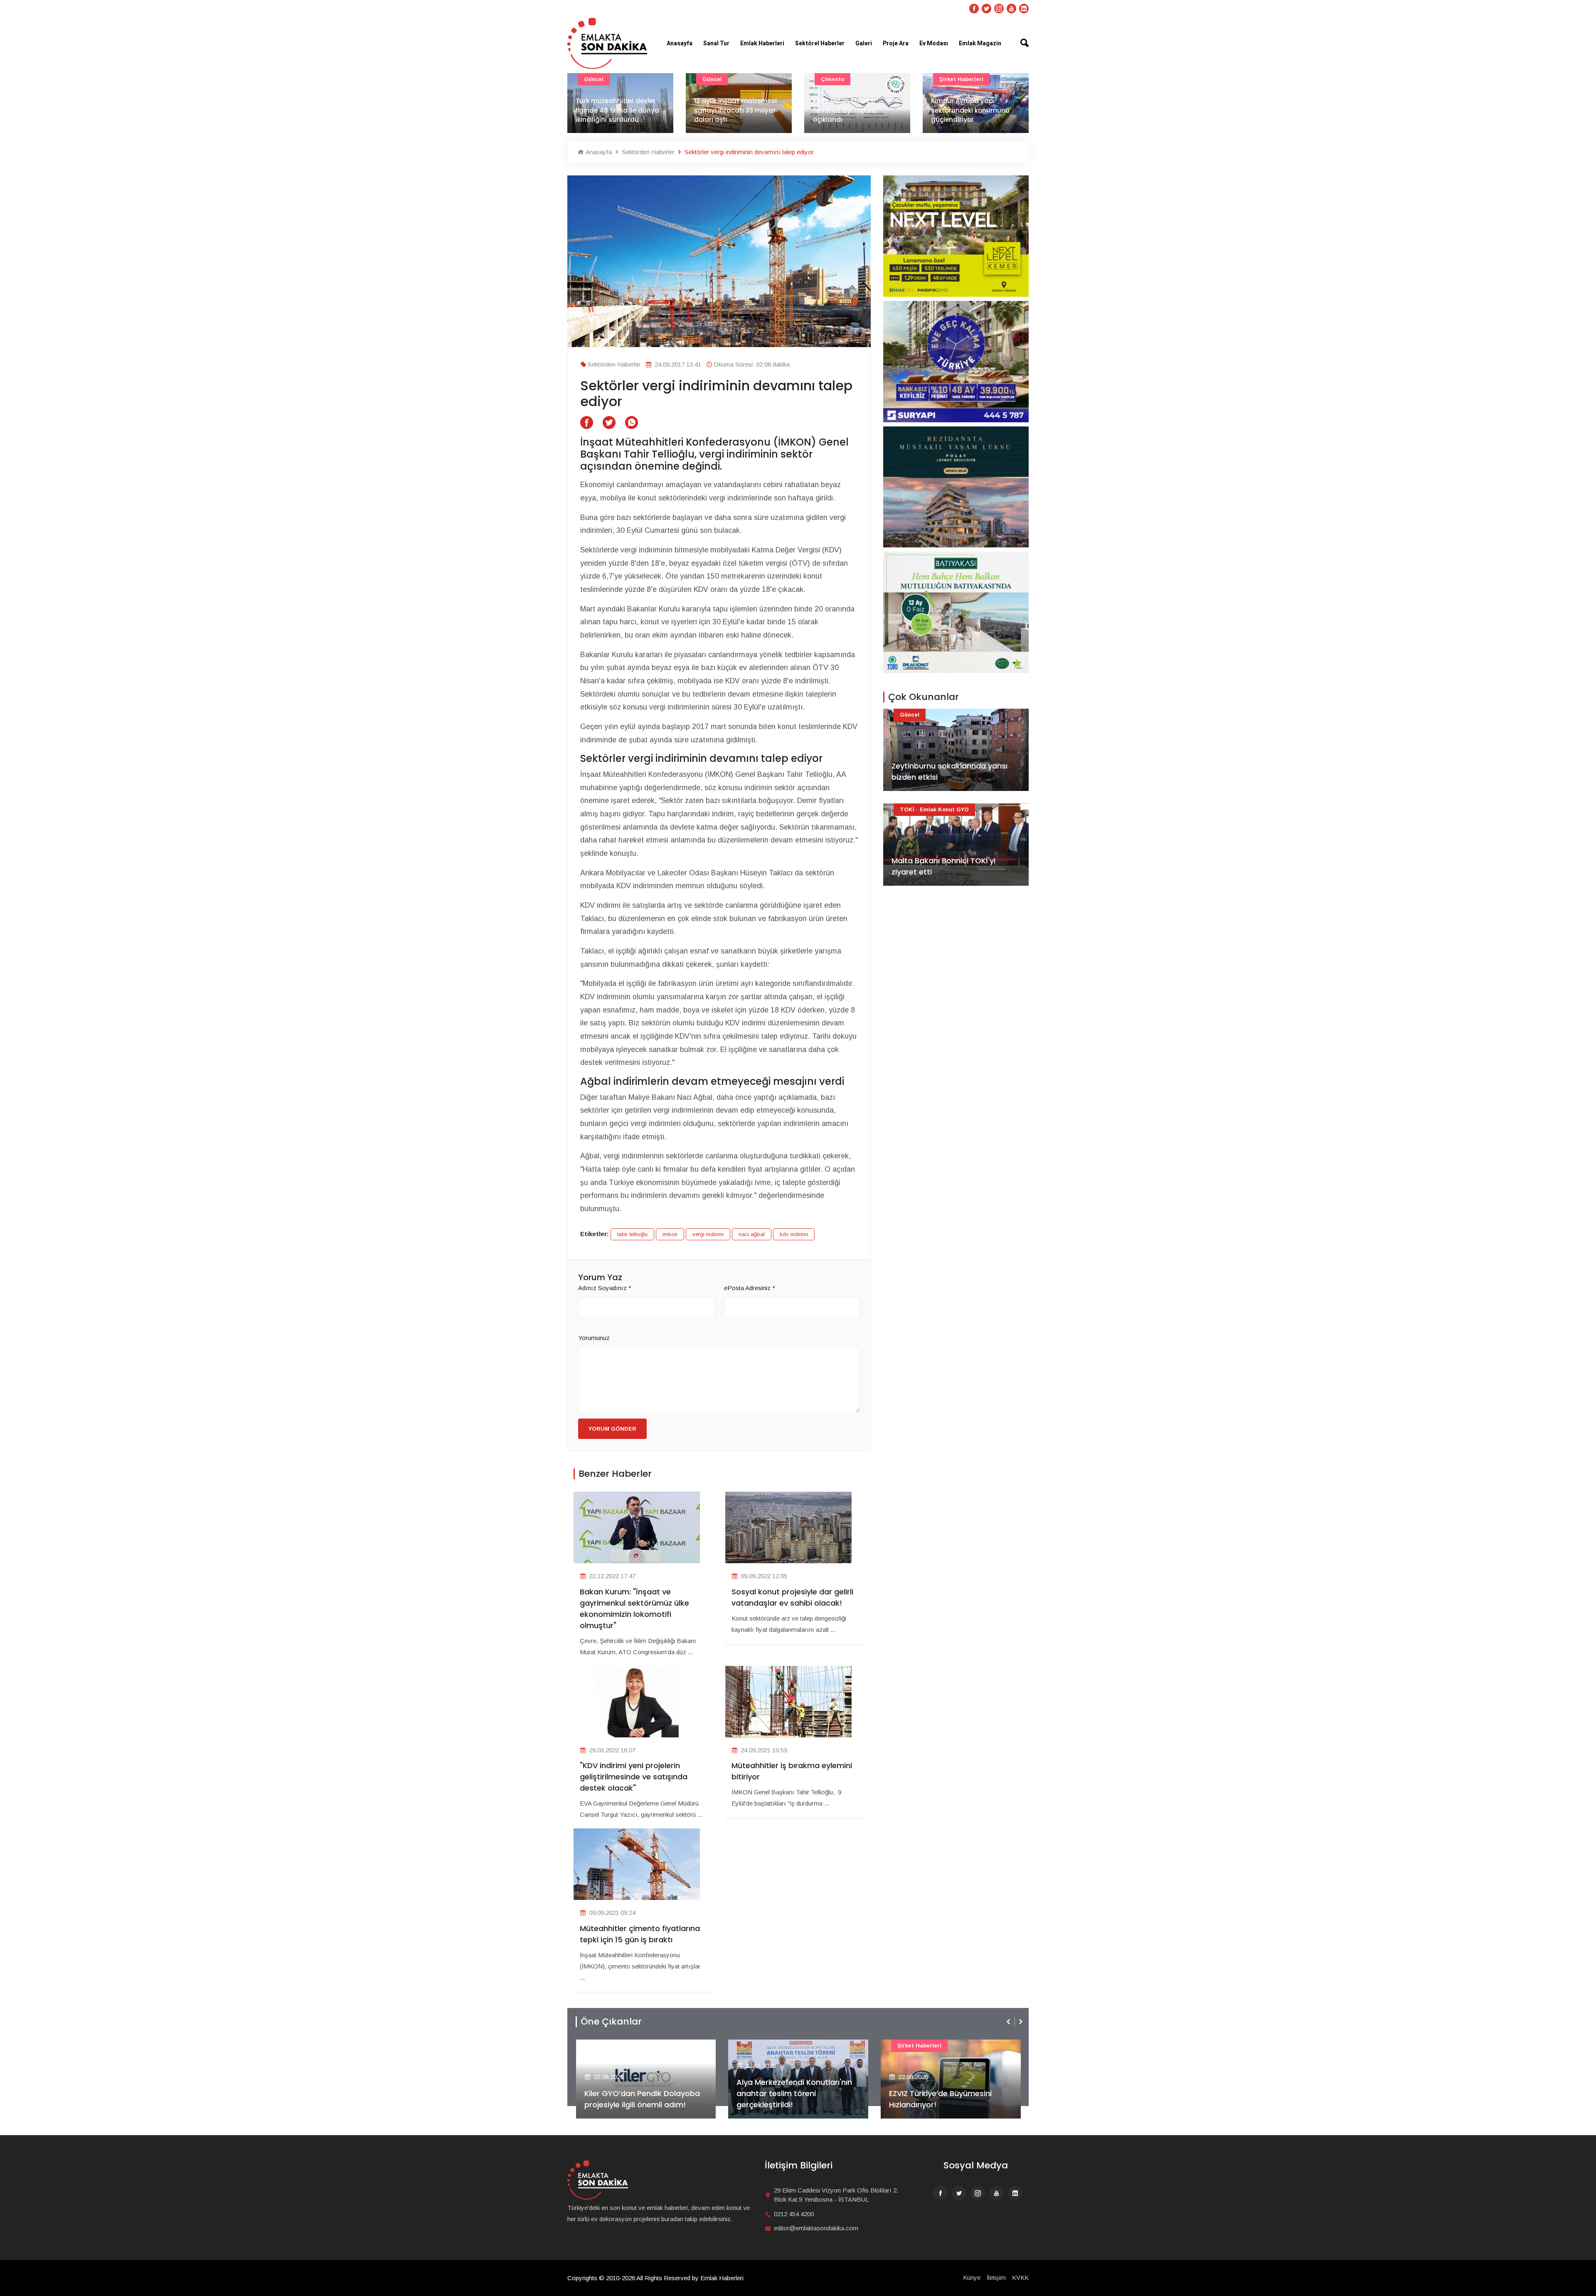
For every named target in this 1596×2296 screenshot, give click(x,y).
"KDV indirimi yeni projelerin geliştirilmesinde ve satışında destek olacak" (634, 1777)
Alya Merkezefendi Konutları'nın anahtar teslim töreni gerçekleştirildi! (642, 2093)
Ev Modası (934, 43)
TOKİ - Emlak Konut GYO (934, 809)
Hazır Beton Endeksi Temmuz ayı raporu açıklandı (726, 110)
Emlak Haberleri (762, 43)
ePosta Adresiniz (750, 1288)
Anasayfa (680, 43)
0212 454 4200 (794, 2214)
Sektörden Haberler (647, 152)
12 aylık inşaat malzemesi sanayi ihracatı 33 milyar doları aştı (617, 110)
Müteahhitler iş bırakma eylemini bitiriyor (792, 1771)
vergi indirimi (708, 1234)
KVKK (1020, 2278)
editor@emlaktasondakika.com (816, 2228)
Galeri (864, 43)
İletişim (996, 2278)
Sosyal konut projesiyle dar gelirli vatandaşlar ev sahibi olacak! (792, 1597)
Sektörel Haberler (820, 43)
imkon (670, 1234)
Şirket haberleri (843, 79)
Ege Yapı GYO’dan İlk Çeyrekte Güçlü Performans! (946, 2099)
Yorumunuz (594, 1338)
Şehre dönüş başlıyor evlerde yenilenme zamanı (974, 115)
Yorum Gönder (612, 1429)
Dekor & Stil (956, 79)
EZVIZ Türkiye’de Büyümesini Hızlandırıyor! (788, 2099)
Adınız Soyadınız (605, 1288)
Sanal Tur (716, 43)
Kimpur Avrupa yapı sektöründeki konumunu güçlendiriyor (852, 110)
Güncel (594, 79)
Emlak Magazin (980, 43)
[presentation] (1009, 2022)
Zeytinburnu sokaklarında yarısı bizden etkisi (949, 771)
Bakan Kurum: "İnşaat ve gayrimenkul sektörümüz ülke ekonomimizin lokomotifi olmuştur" (634, 1609)
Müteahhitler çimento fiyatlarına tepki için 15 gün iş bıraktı (640, 1934)
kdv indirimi (794, 1234)
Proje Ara (896, 43)
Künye (972, 2278)
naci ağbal (752, 1234)
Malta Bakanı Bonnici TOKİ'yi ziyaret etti (943, 866)
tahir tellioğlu (632, 1234)
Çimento (714, 79)
